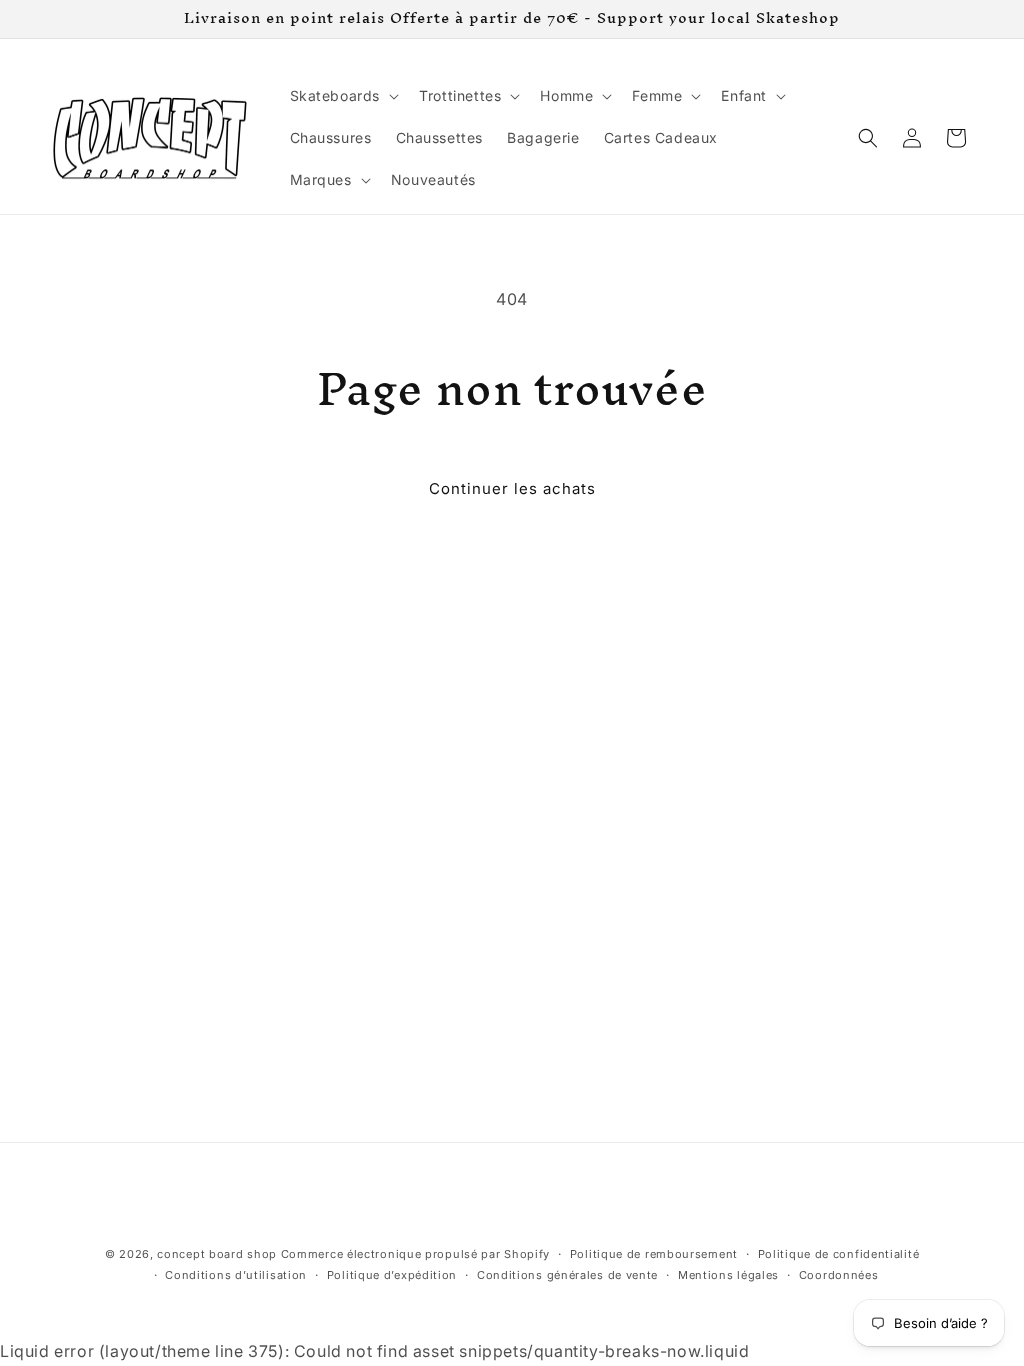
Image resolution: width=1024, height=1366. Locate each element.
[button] (343, 96)
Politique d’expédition (392, 1275)
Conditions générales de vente (567, 1275)
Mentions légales (728, 1275)
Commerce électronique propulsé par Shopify (415, 1254)
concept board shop (217, 1254)
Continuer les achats (512, 488)
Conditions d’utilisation (236, 1275)
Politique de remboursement (654, 1254)
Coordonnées (839, 1275)
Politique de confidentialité (839, 1254)
